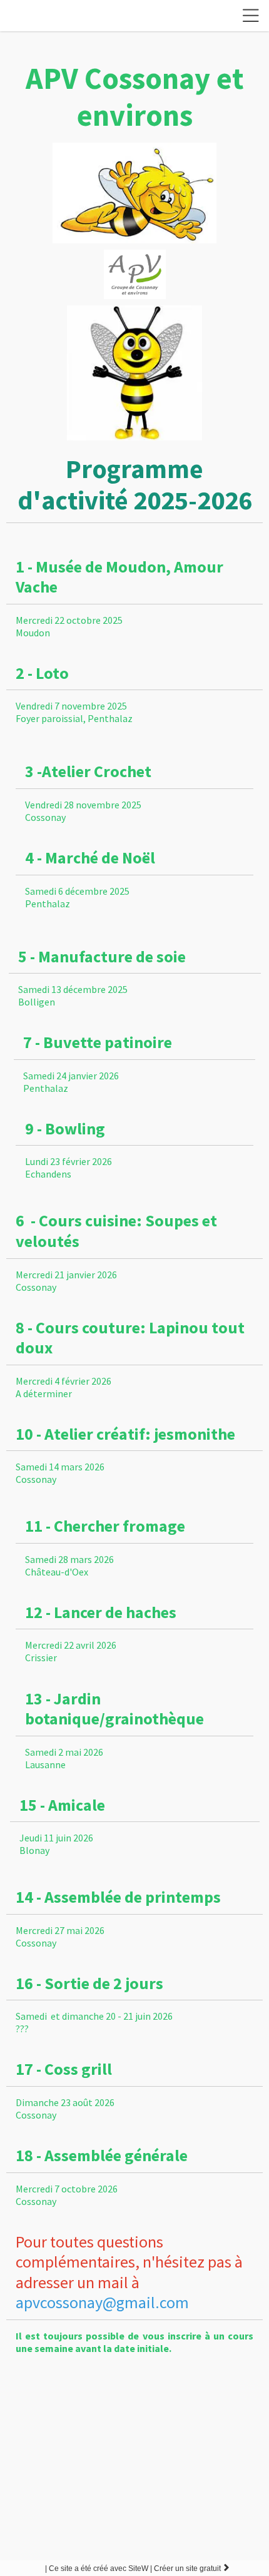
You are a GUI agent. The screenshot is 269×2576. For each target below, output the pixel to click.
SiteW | (99, 2568)
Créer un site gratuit (192, 2568)
